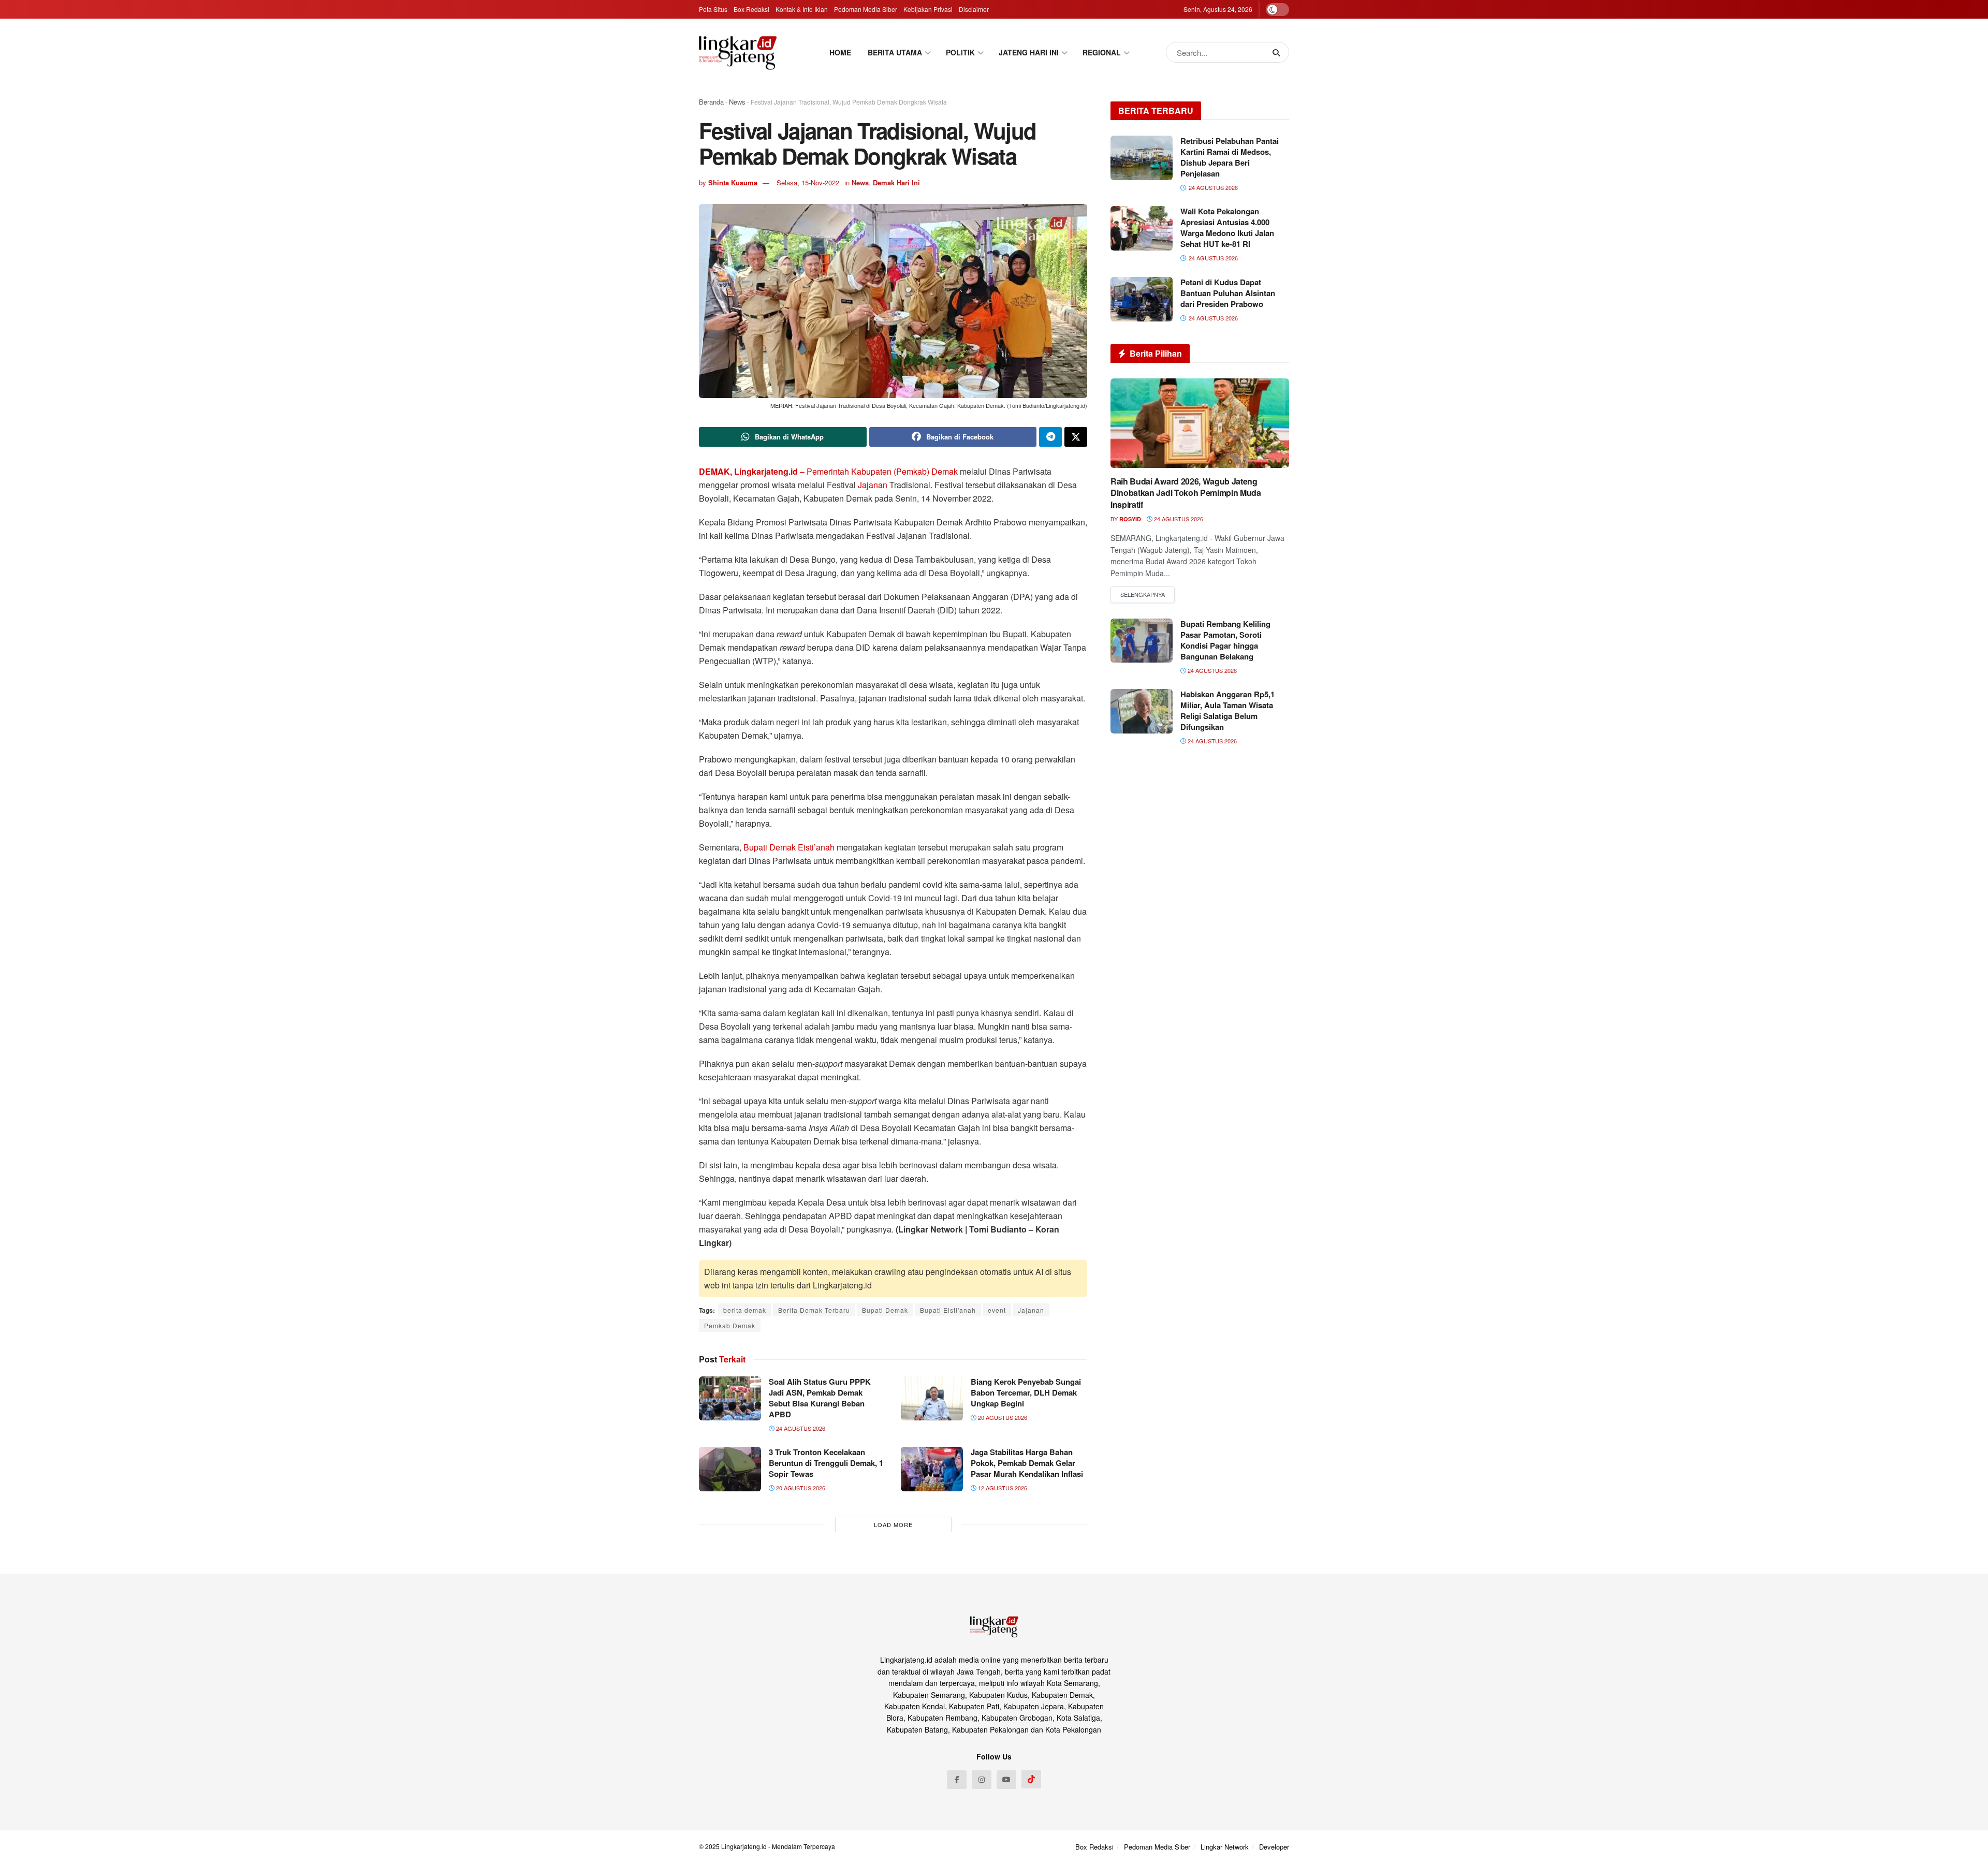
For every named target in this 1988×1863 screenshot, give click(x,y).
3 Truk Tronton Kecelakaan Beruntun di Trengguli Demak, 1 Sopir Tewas (826, 1463)
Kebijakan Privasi (928, 9)
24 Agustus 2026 (800, 1428)
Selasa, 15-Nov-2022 (808, 182)
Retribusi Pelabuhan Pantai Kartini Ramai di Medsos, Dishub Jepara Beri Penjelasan (1230, 157)
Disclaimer (974, 9)
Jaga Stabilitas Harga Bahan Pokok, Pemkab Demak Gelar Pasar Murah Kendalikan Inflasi (1027, 1463)
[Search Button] (1278, 52)
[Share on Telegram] (1050, 437)
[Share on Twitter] (1076, 437)
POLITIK (960, 52)
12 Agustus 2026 (1002, 1488)
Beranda (711, 102)
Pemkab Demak (730, 1325)
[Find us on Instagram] (982, 1780)
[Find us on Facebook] (957, 1780)
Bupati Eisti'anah (948, 1310)
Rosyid (1130, 519)
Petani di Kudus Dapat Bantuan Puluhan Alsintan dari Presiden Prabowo (1228, 293)
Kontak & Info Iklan (802, 9)
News (737, 102)
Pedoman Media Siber (866, 9)
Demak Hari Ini (896, 182)
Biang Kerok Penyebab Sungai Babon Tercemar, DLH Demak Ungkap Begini (1026, 1392)
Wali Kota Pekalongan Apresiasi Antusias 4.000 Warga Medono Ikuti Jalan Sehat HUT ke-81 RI (1227, 228)
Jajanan (874, 485)
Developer (1274, 1847)
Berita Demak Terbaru (814, 1310)
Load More (893, 1524)
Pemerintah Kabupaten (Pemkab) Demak (882, 471)
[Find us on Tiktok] (1031, 1779)
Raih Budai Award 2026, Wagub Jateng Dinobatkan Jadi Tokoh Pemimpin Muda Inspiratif (1186, 493)
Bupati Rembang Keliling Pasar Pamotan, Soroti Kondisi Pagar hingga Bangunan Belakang (1225, 640)
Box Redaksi (751, 9)
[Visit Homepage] (738, 53)
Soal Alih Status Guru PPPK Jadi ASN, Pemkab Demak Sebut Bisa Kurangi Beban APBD (820, 1398)
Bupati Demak (771, 847)
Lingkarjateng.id (744, 1846)
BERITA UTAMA (895, 52)
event (997, 1310)
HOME (840, 52)
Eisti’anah (817, 847)
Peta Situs (713, 9)
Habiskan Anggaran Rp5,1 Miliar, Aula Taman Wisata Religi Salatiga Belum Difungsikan (1227, 710)
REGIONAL (1102, 52)
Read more (1143, 595)
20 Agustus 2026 (1002, 1417)
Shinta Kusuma (733, 182)
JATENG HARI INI (1029, 52)
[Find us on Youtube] (1006, 1780)
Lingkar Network (1225, 1847)
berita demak (745, 1310)
